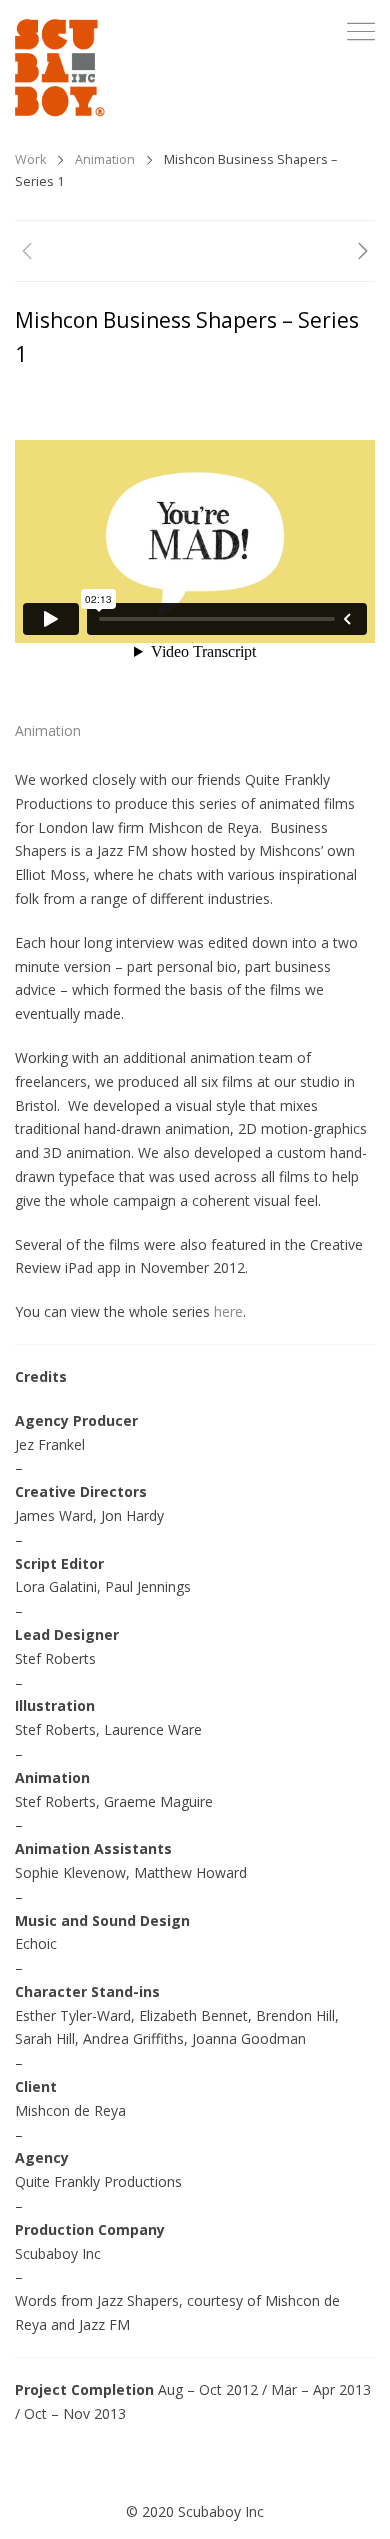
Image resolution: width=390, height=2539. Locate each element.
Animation (105, 159)
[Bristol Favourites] (363, 254)
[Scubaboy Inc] (60, 68)
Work (30, 159)
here (228, 1311)
